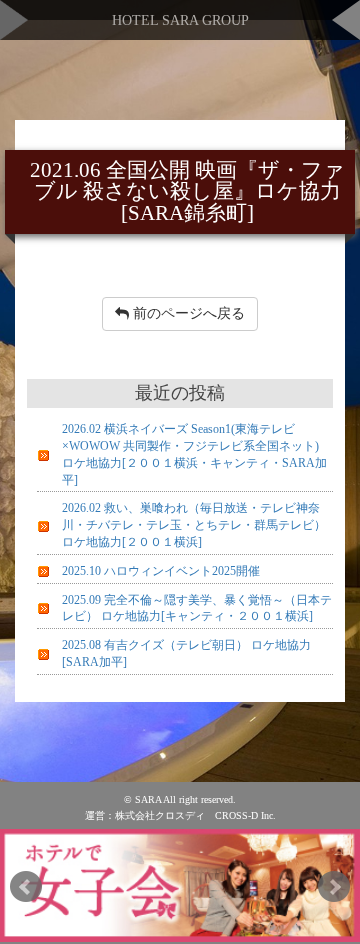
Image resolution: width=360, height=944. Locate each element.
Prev (26, 887)
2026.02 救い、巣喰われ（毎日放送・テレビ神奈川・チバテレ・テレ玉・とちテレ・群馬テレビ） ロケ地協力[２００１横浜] (194, 525)
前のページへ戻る (187, 313)
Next (334, 887)
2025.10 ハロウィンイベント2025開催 (161, 571)
